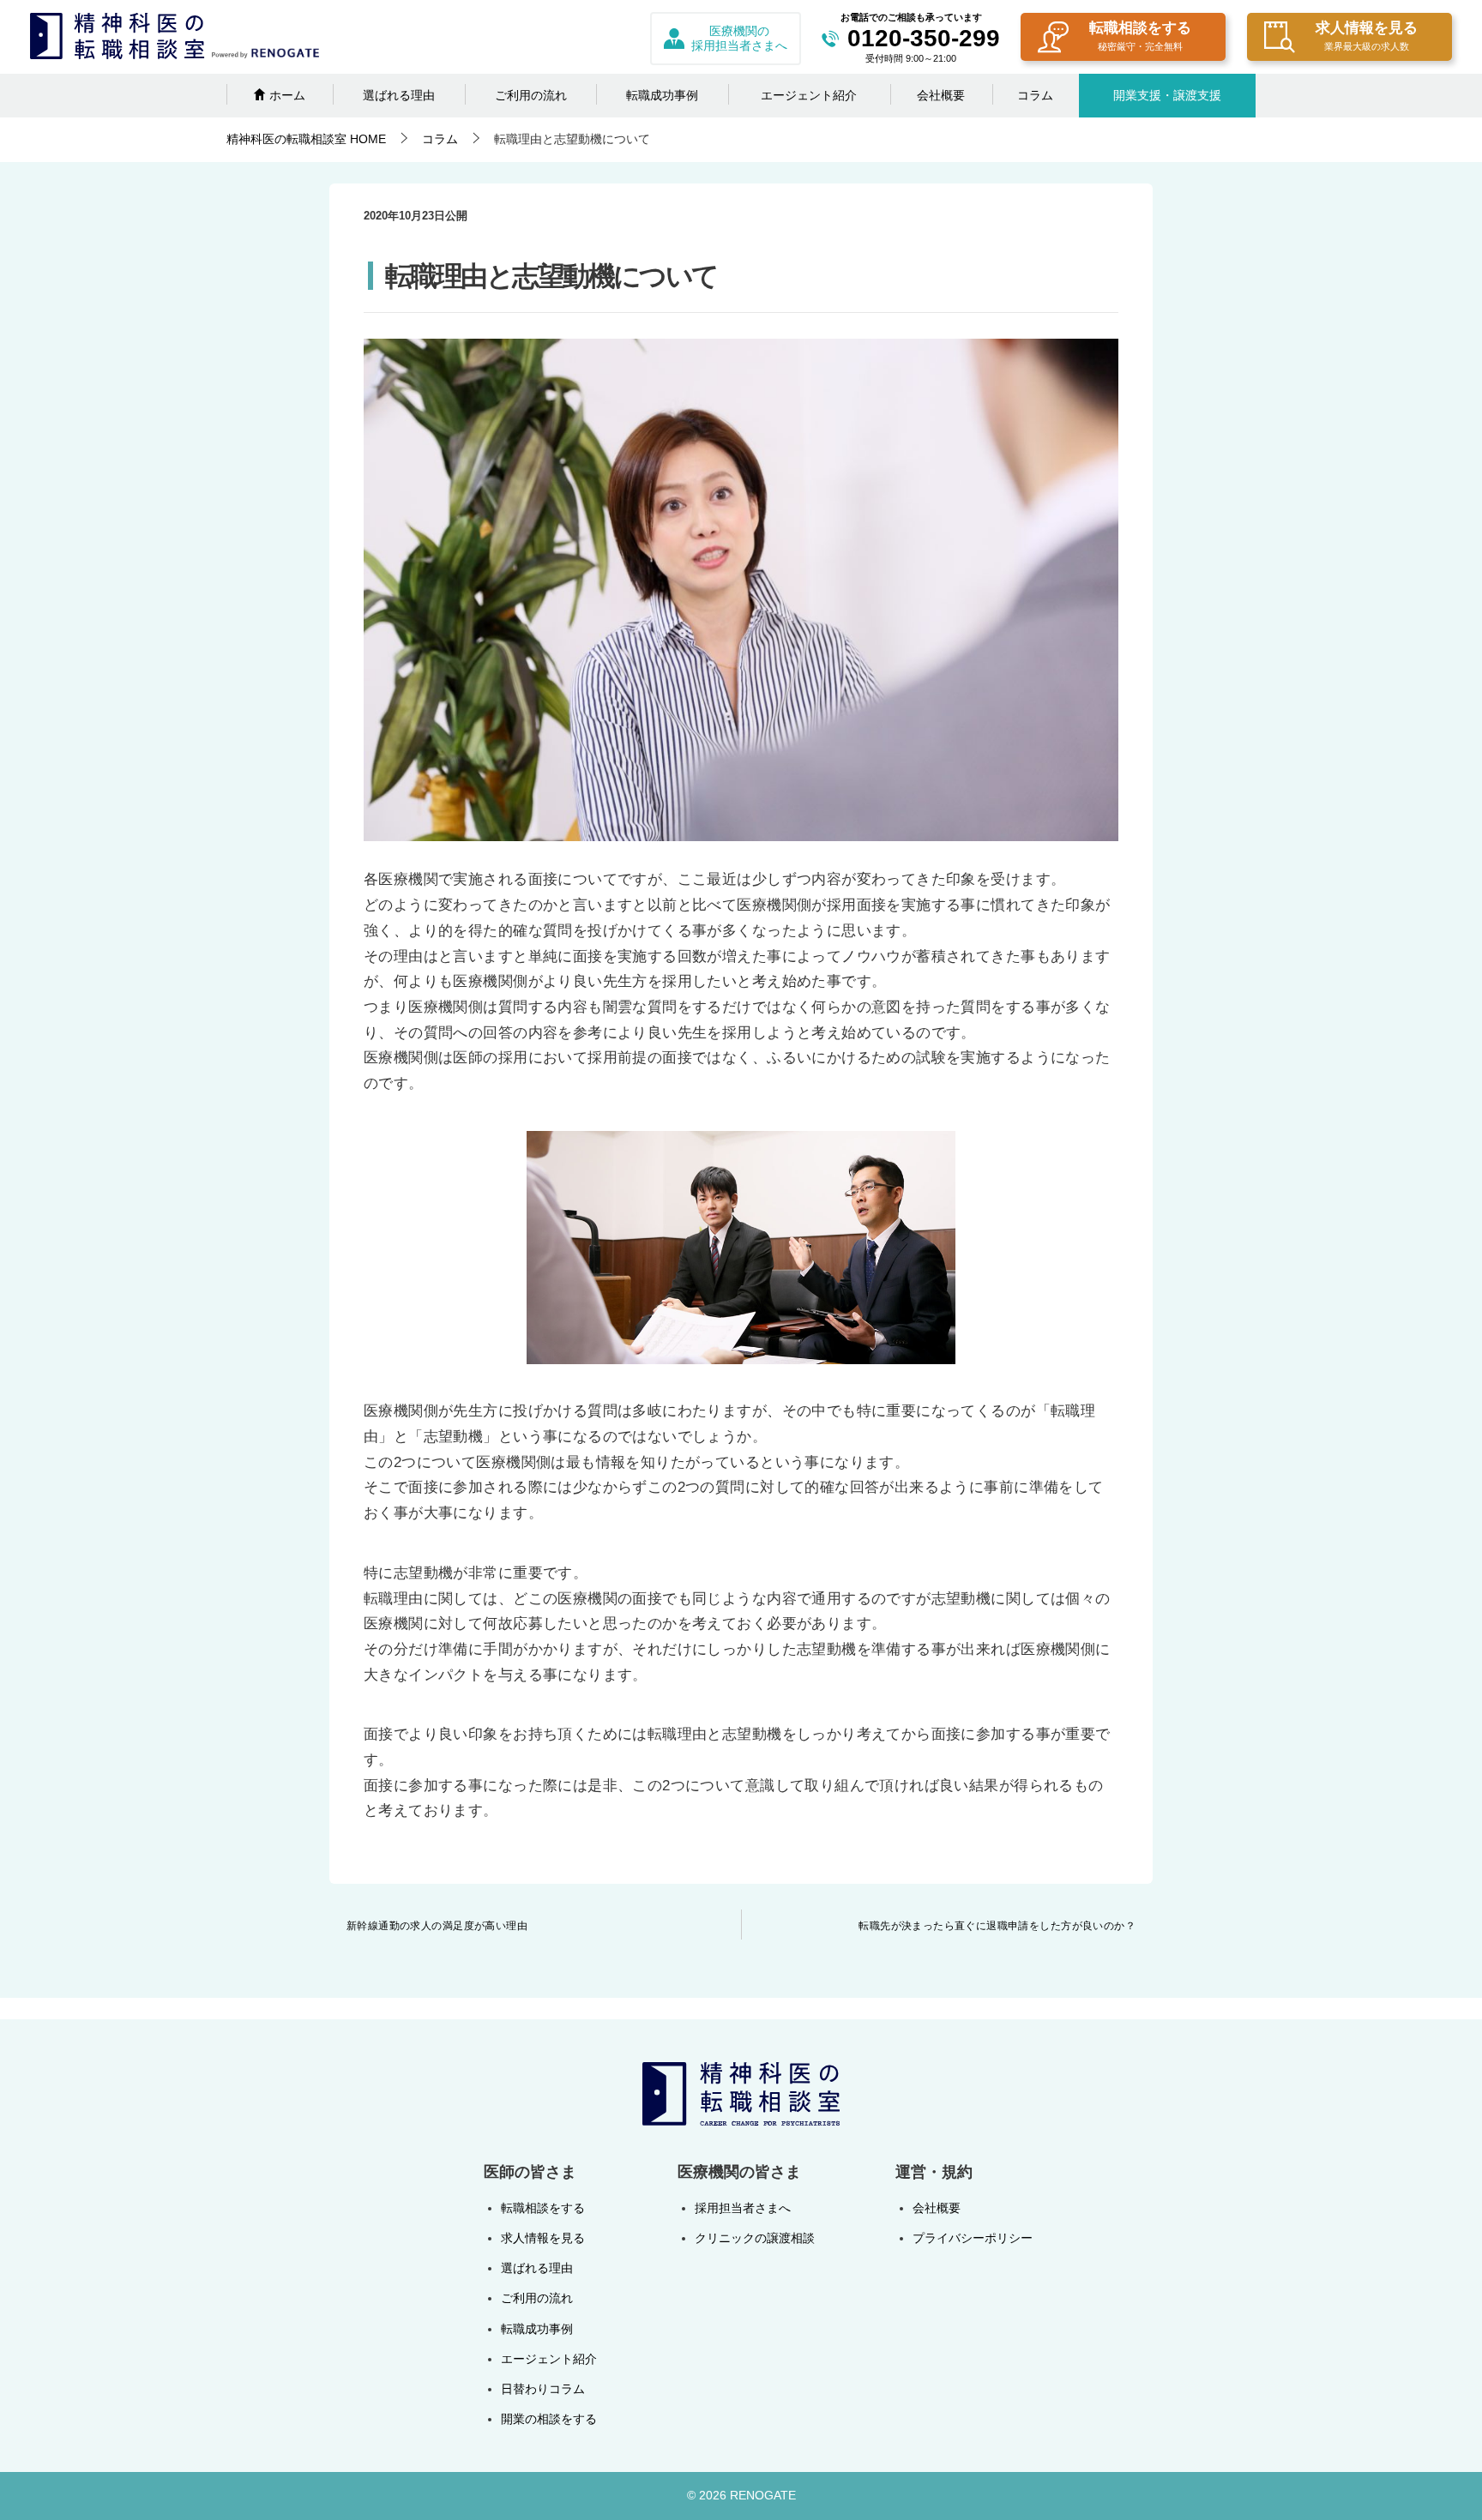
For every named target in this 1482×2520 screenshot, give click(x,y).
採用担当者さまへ (743, 2208)
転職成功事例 (662, 95)
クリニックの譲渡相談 (755, 2238)
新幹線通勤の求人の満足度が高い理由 (437, 1926)
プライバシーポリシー (973, 2238)
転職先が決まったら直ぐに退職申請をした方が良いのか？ (997, 1926)
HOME (306, 139)
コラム (1035, 95)
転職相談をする (1140, 36)
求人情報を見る (1367, 36)
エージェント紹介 (809, 95)
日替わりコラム (543, 2389)
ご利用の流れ (531, 95)
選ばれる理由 (399, 95)
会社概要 (941, 95)
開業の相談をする (549, 2419)
